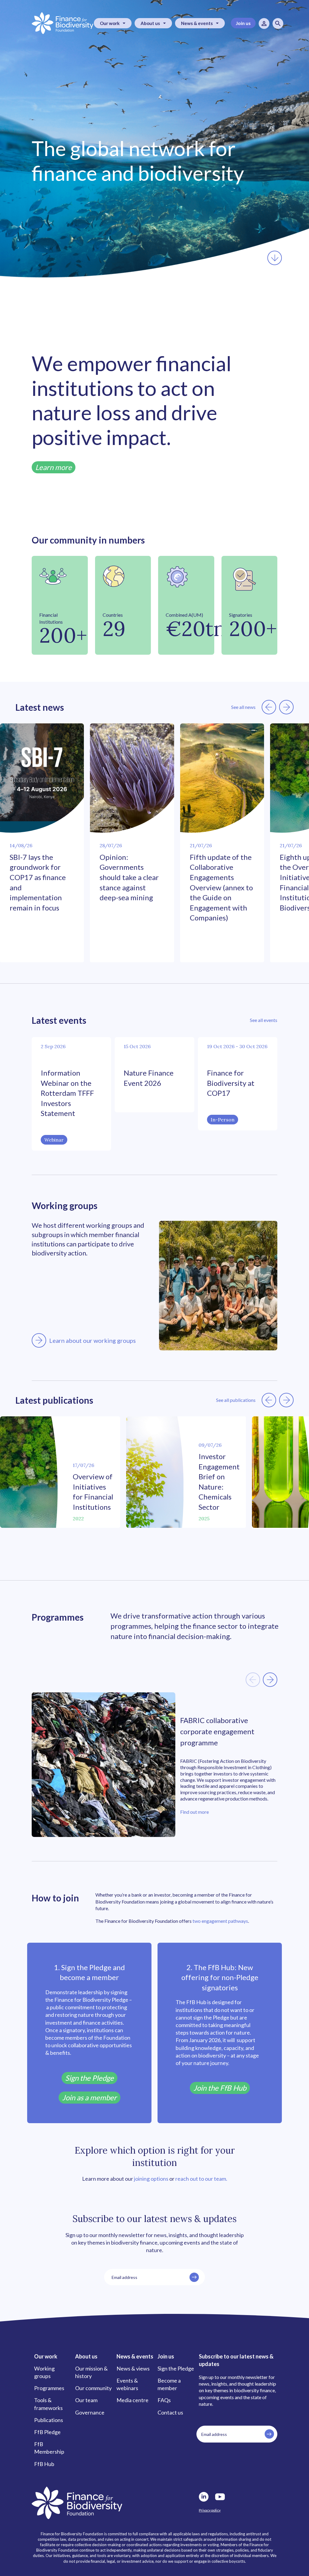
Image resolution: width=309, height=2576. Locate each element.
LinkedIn (204, 2497)
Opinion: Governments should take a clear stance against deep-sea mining (129, 877)
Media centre (132, 2400)
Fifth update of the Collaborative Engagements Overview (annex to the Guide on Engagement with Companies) (221, 887)
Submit (194, 2277)
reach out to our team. (201, 2179)
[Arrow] (39, 1340)
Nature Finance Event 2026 (149, 1078)
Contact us (170, 2412)
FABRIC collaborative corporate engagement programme (217, 1731)
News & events (197, 23)
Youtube (220, 2497)
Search (278, 24)
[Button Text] (275, 258)
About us (150, 23)
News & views (133, 2368)
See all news (243, 707)
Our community (93, 2388)
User (264, 24)
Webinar (54, 1140)
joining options (151, 2179)
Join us (243, 23)
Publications (49, 2420)
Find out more (194, 1812)
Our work (110, 23)
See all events (264, 1020)
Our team (86, 2400)
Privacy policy (210, 2510)
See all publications (236, 1400)
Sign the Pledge (176, 2368)
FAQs (164, 2400)
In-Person (223, 1120)
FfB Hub (44, 2464)
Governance (90, 2412)
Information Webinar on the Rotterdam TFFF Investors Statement (67, 1093)
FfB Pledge (47, 2432)
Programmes (49, 2388)
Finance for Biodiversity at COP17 (231, 1083)
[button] (269, 707)
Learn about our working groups (92, 1340)
